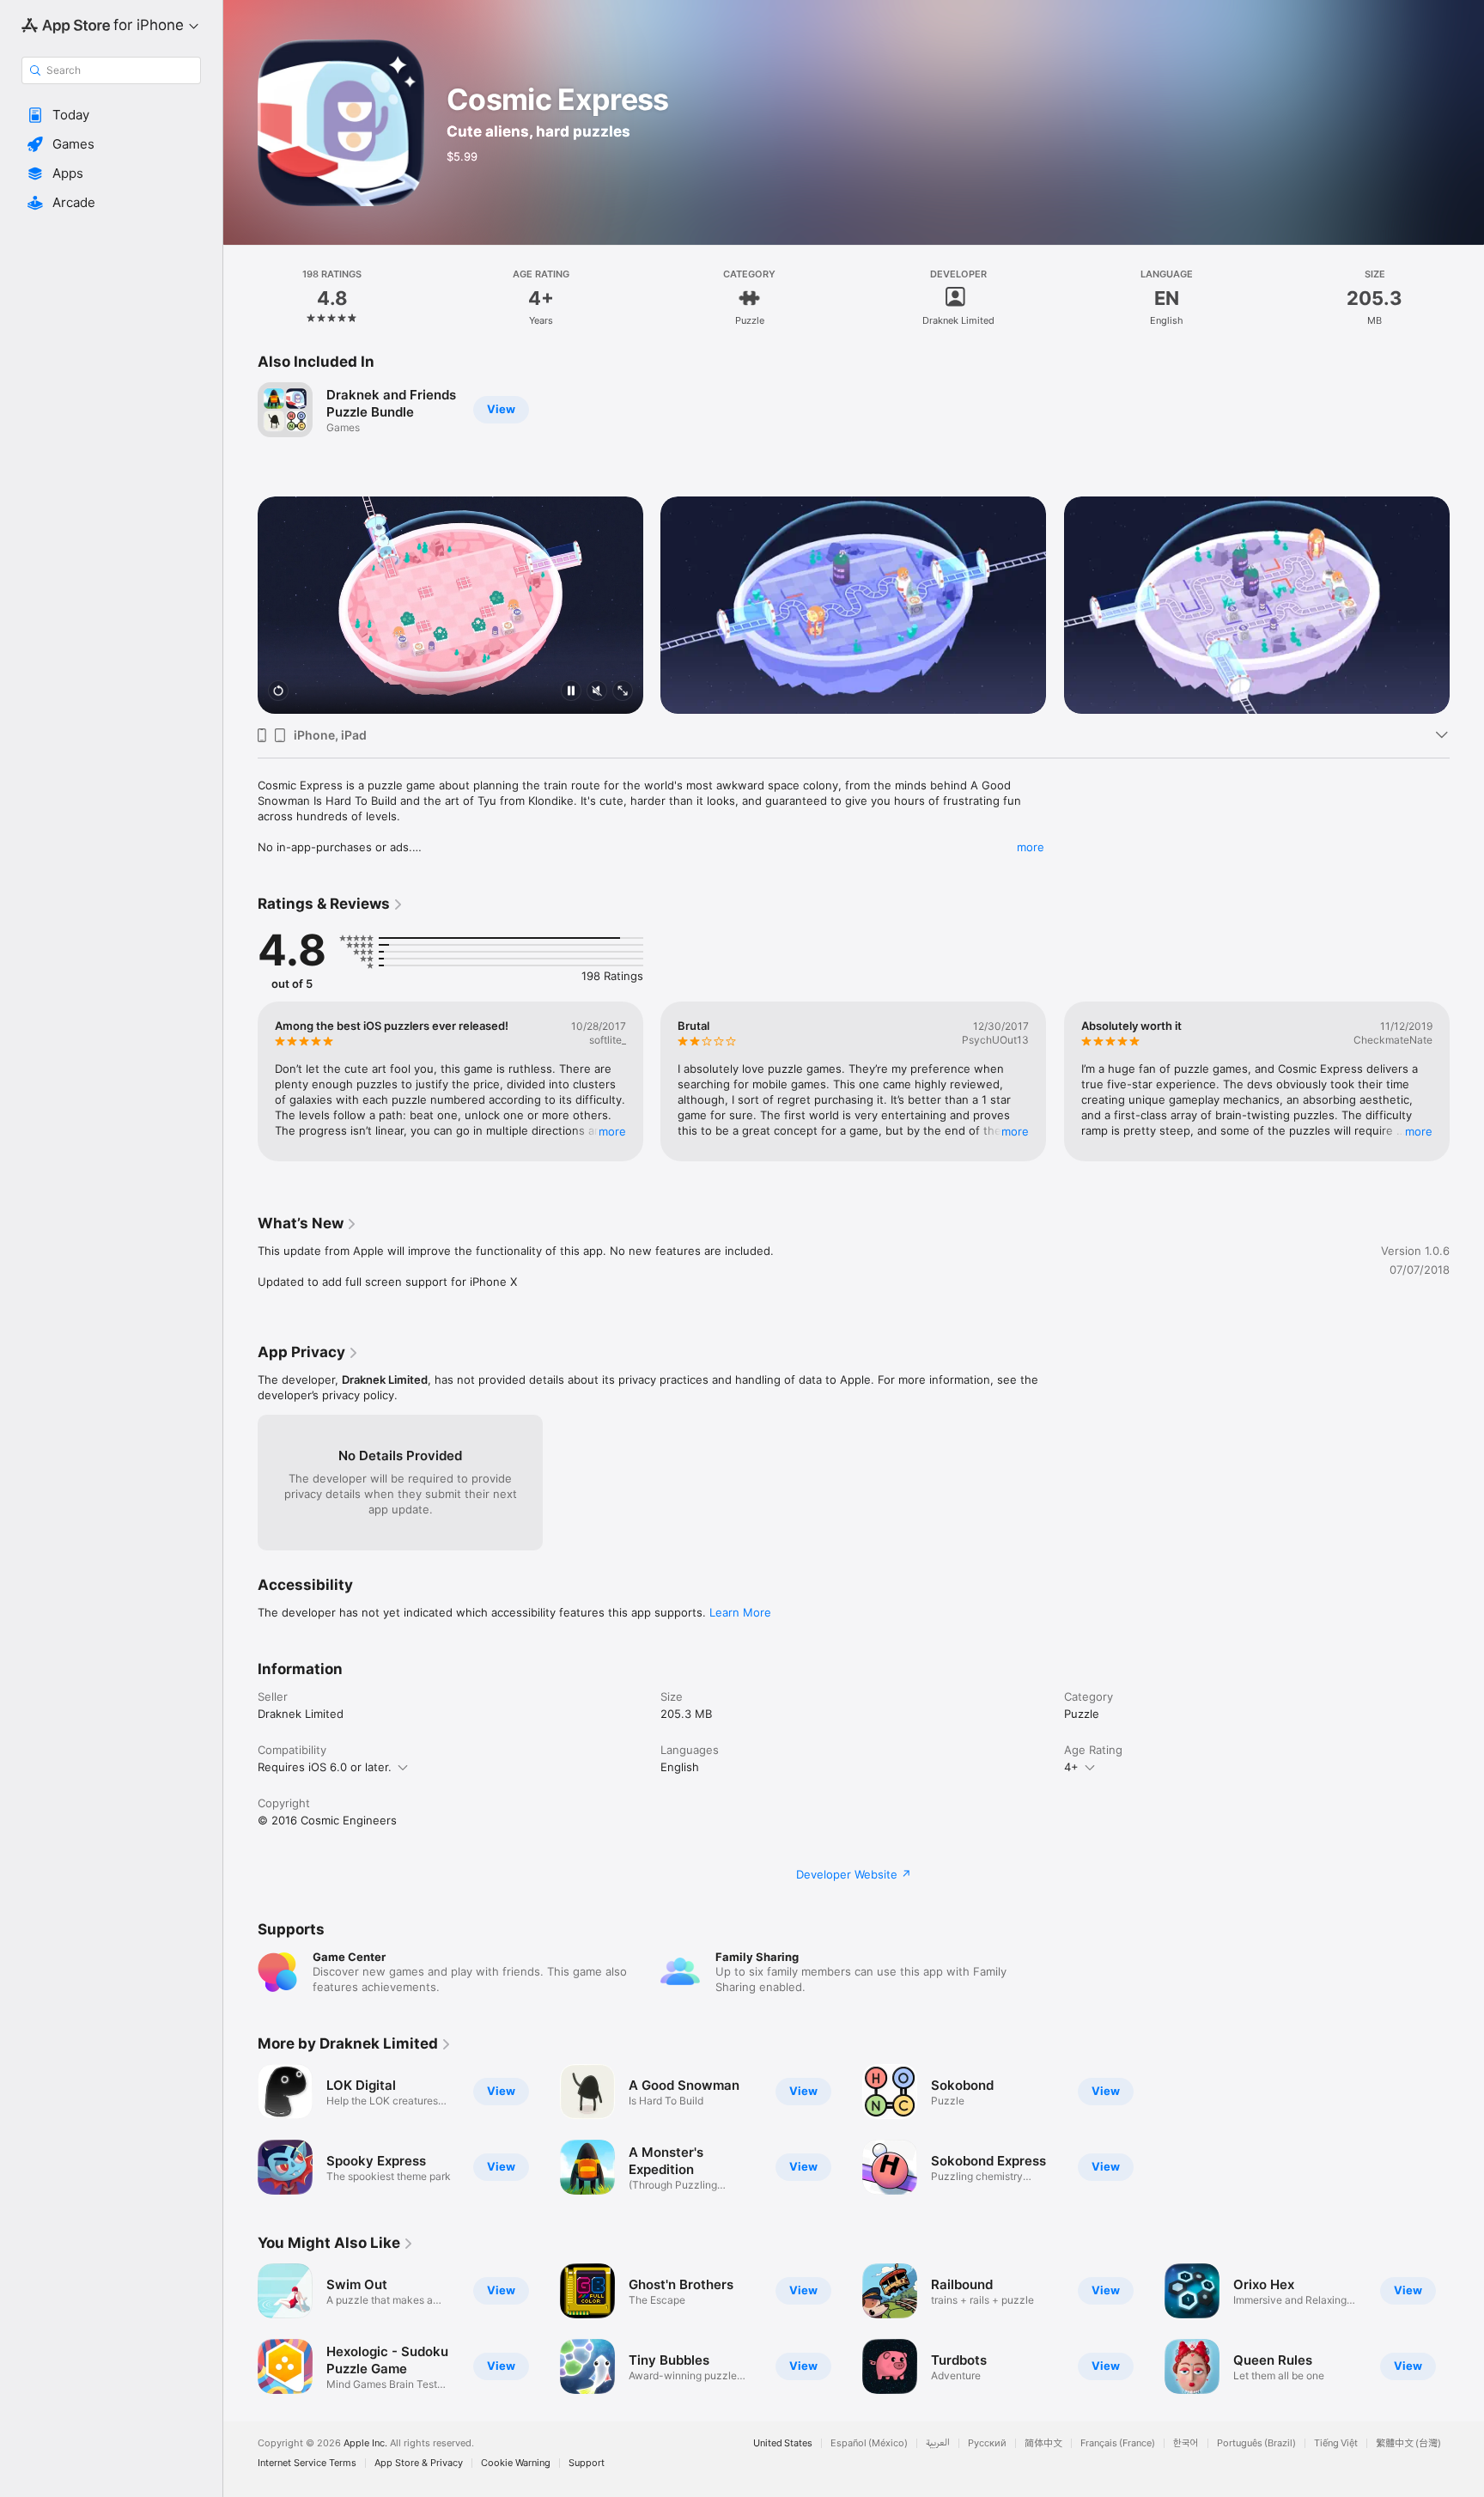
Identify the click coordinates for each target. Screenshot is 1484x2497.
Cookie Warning (516, 2463)
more (1031, 847)
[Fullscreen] (623, 692)
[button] (111, 115)
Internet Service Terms (307, 2463)
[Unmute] (597, 692)
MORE (612, 1131)
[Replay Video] (278, 692)
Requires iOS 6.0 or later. (325, 1767)
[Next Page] (1467, 583)
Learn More (740, 1612)
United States (783, 2443)
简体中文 (1043, 2443)
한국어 (1186, 2443)
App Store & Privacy (419, 2463)
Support (587, 2463)
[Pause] (571, 692)
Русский (987, 2443)
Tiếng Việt (1336, 2443)
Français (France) (1118, 2443)
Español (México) (869, 2443)
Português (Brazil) (1256, 2443)
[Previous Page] (240, 583)
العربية (938, 2443)
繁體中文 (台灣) (1408, 2443)
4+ (1071, 1767)
